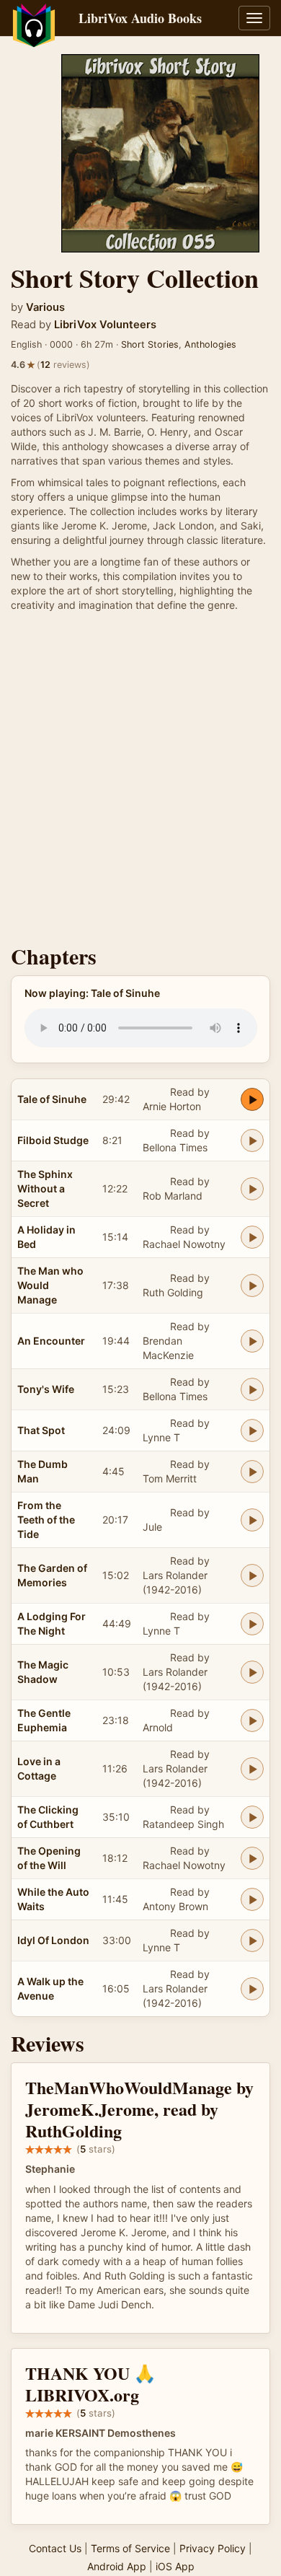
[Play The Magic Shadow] (252, 1672)
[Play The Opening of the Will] (252, 1858)
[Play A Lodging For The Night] (252, 1624)
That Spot (41, 1430)
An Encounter (51, 1341)
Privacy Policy (213, 2548)
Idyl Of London (53, 1940)
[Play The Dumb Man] (252, 1472)
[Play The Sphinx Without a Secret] (252, 1189)
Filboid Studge (53, 1140)
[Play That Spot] (252, 1430)
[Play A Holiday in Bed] (252, 1237)
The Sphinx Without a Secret (45, 1188)
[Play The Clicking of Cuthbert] (252, 1817)
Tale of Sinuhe (52, 1099)
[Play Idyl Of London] (252, 1940)
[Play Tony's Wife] (252, 1389)
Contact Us (55, 2548)
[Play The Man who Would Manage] (252, 1285)
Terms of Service (130, 2548)
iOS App (175, 2566)
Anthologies (210, 344)
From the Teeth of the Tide (46, 1520)
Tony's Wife (46, 1389)
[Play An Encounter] (252, 1341)
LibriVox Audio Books (140, 18)
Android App (117, 2566)
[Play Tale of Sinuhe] (252, 1099)
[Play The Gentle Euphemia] (252, 1720)
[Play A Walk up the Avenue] (252, 1989)
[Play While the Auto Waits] (252, 1899)
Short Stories (150, 344)
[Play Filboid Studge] (252, 1140)
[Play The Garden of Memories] (252, 1575)
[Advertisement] (140, 782)
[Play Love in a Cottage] (252, 1769)
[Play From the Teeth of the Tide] (252, 1520)
